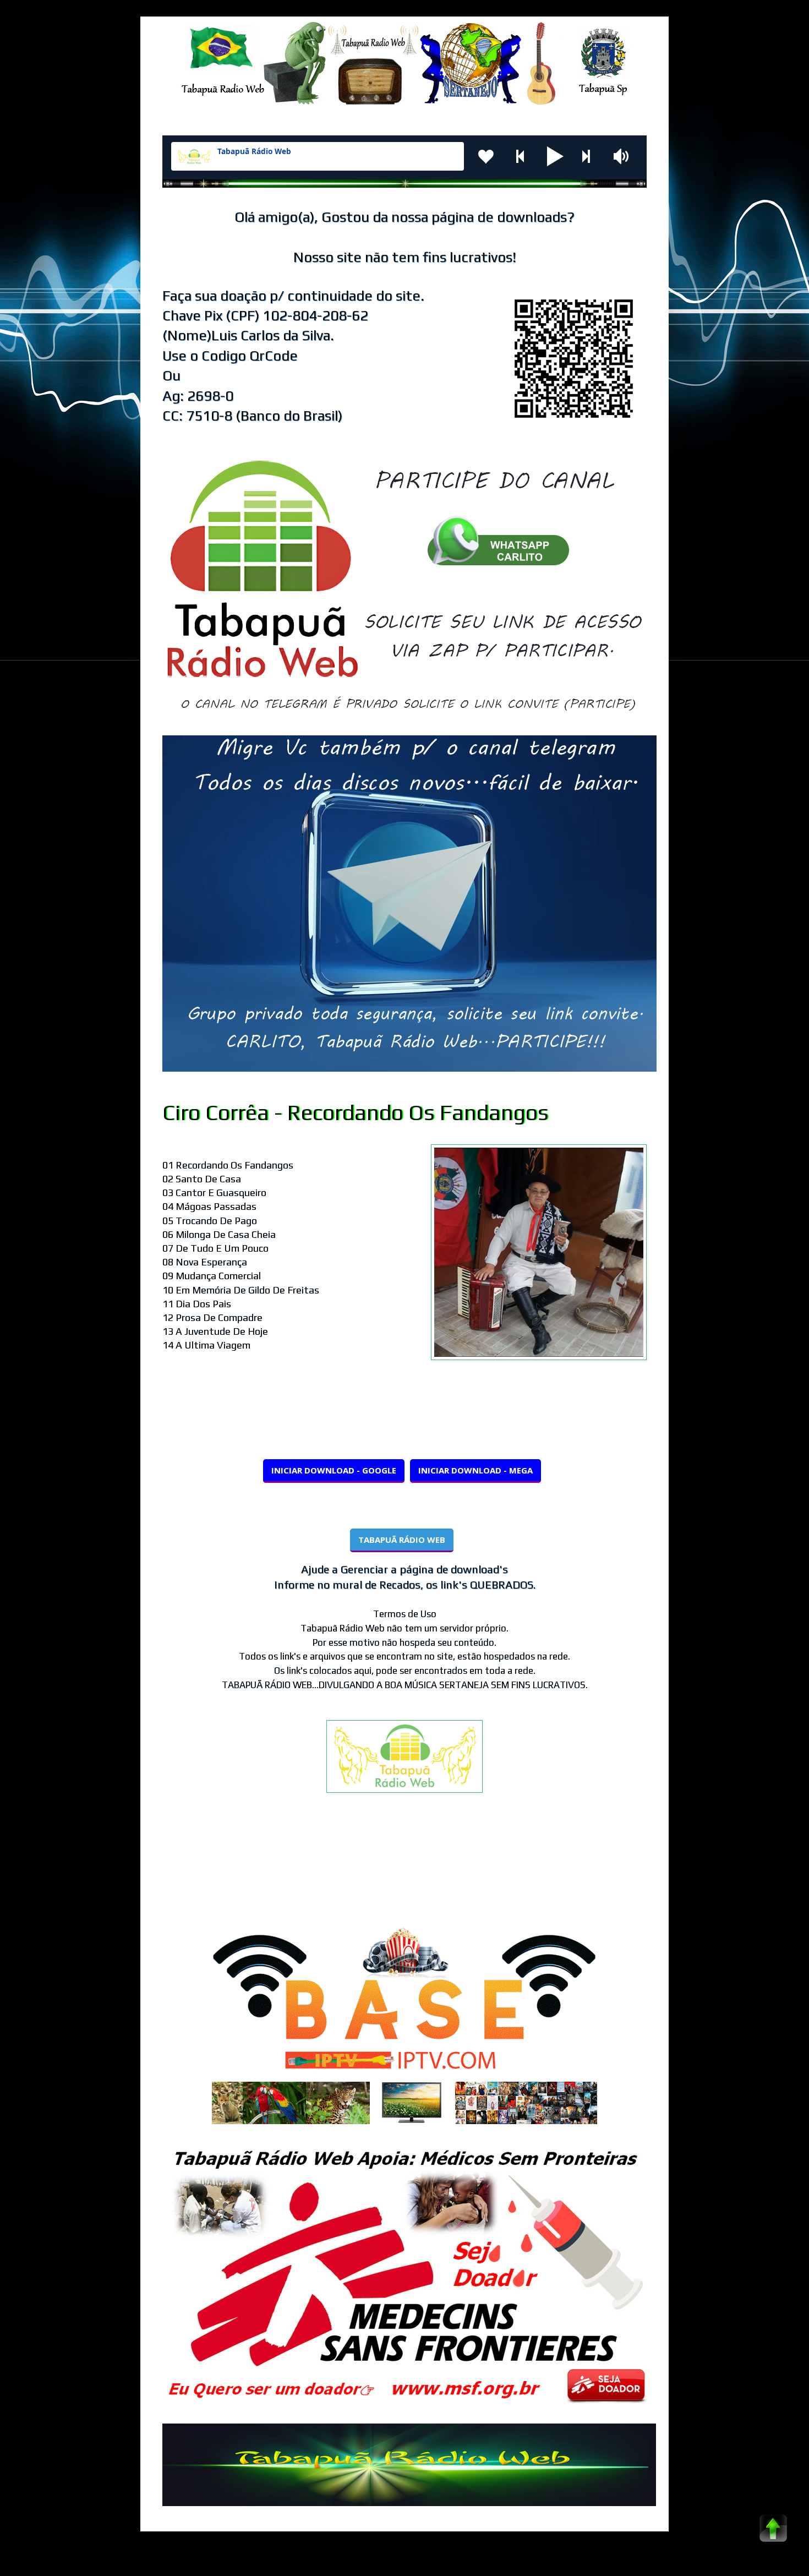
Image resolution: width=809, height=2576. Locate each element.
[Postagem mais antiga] (644, 1870)
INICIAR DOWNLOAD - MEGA (475, 1470)
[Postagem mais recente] (165, 1870)
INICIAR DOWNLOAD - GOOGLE (334, 1470)
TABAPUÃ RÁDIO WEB (402, 1540)
